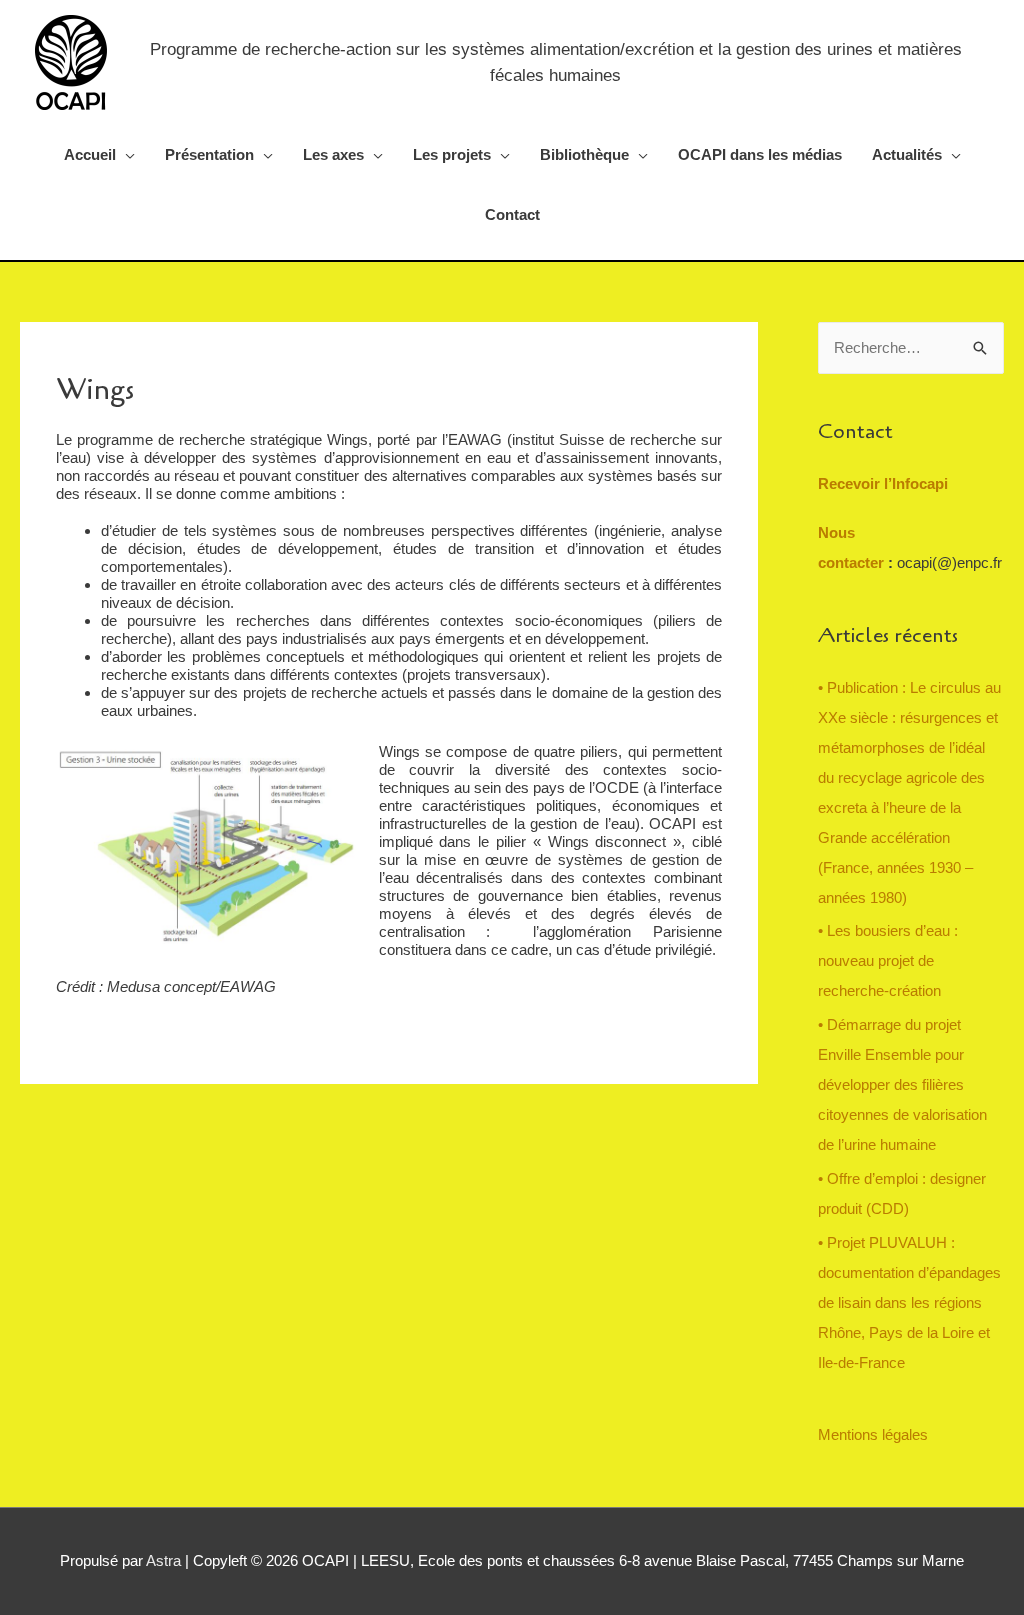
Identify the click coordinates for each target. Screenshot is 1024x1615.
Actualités (907, 154)
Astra (163, 1560)
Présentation (209, 154)
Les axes (333, 154)
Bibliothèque (584, 154)
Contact (512, 214)
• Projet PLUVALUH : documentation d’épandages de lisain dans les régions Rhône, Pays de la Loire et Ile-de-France (909, 1302)
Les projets (452, 154)
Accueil (90, 154)
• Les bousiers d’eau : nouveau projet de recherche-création (888, 960)
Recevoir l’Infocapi (883, 483)
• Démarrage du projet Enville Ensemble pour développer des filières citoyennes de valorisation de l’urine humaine (902, 1084)
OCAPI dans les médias (760, 154)
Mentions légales (873, 1434)
